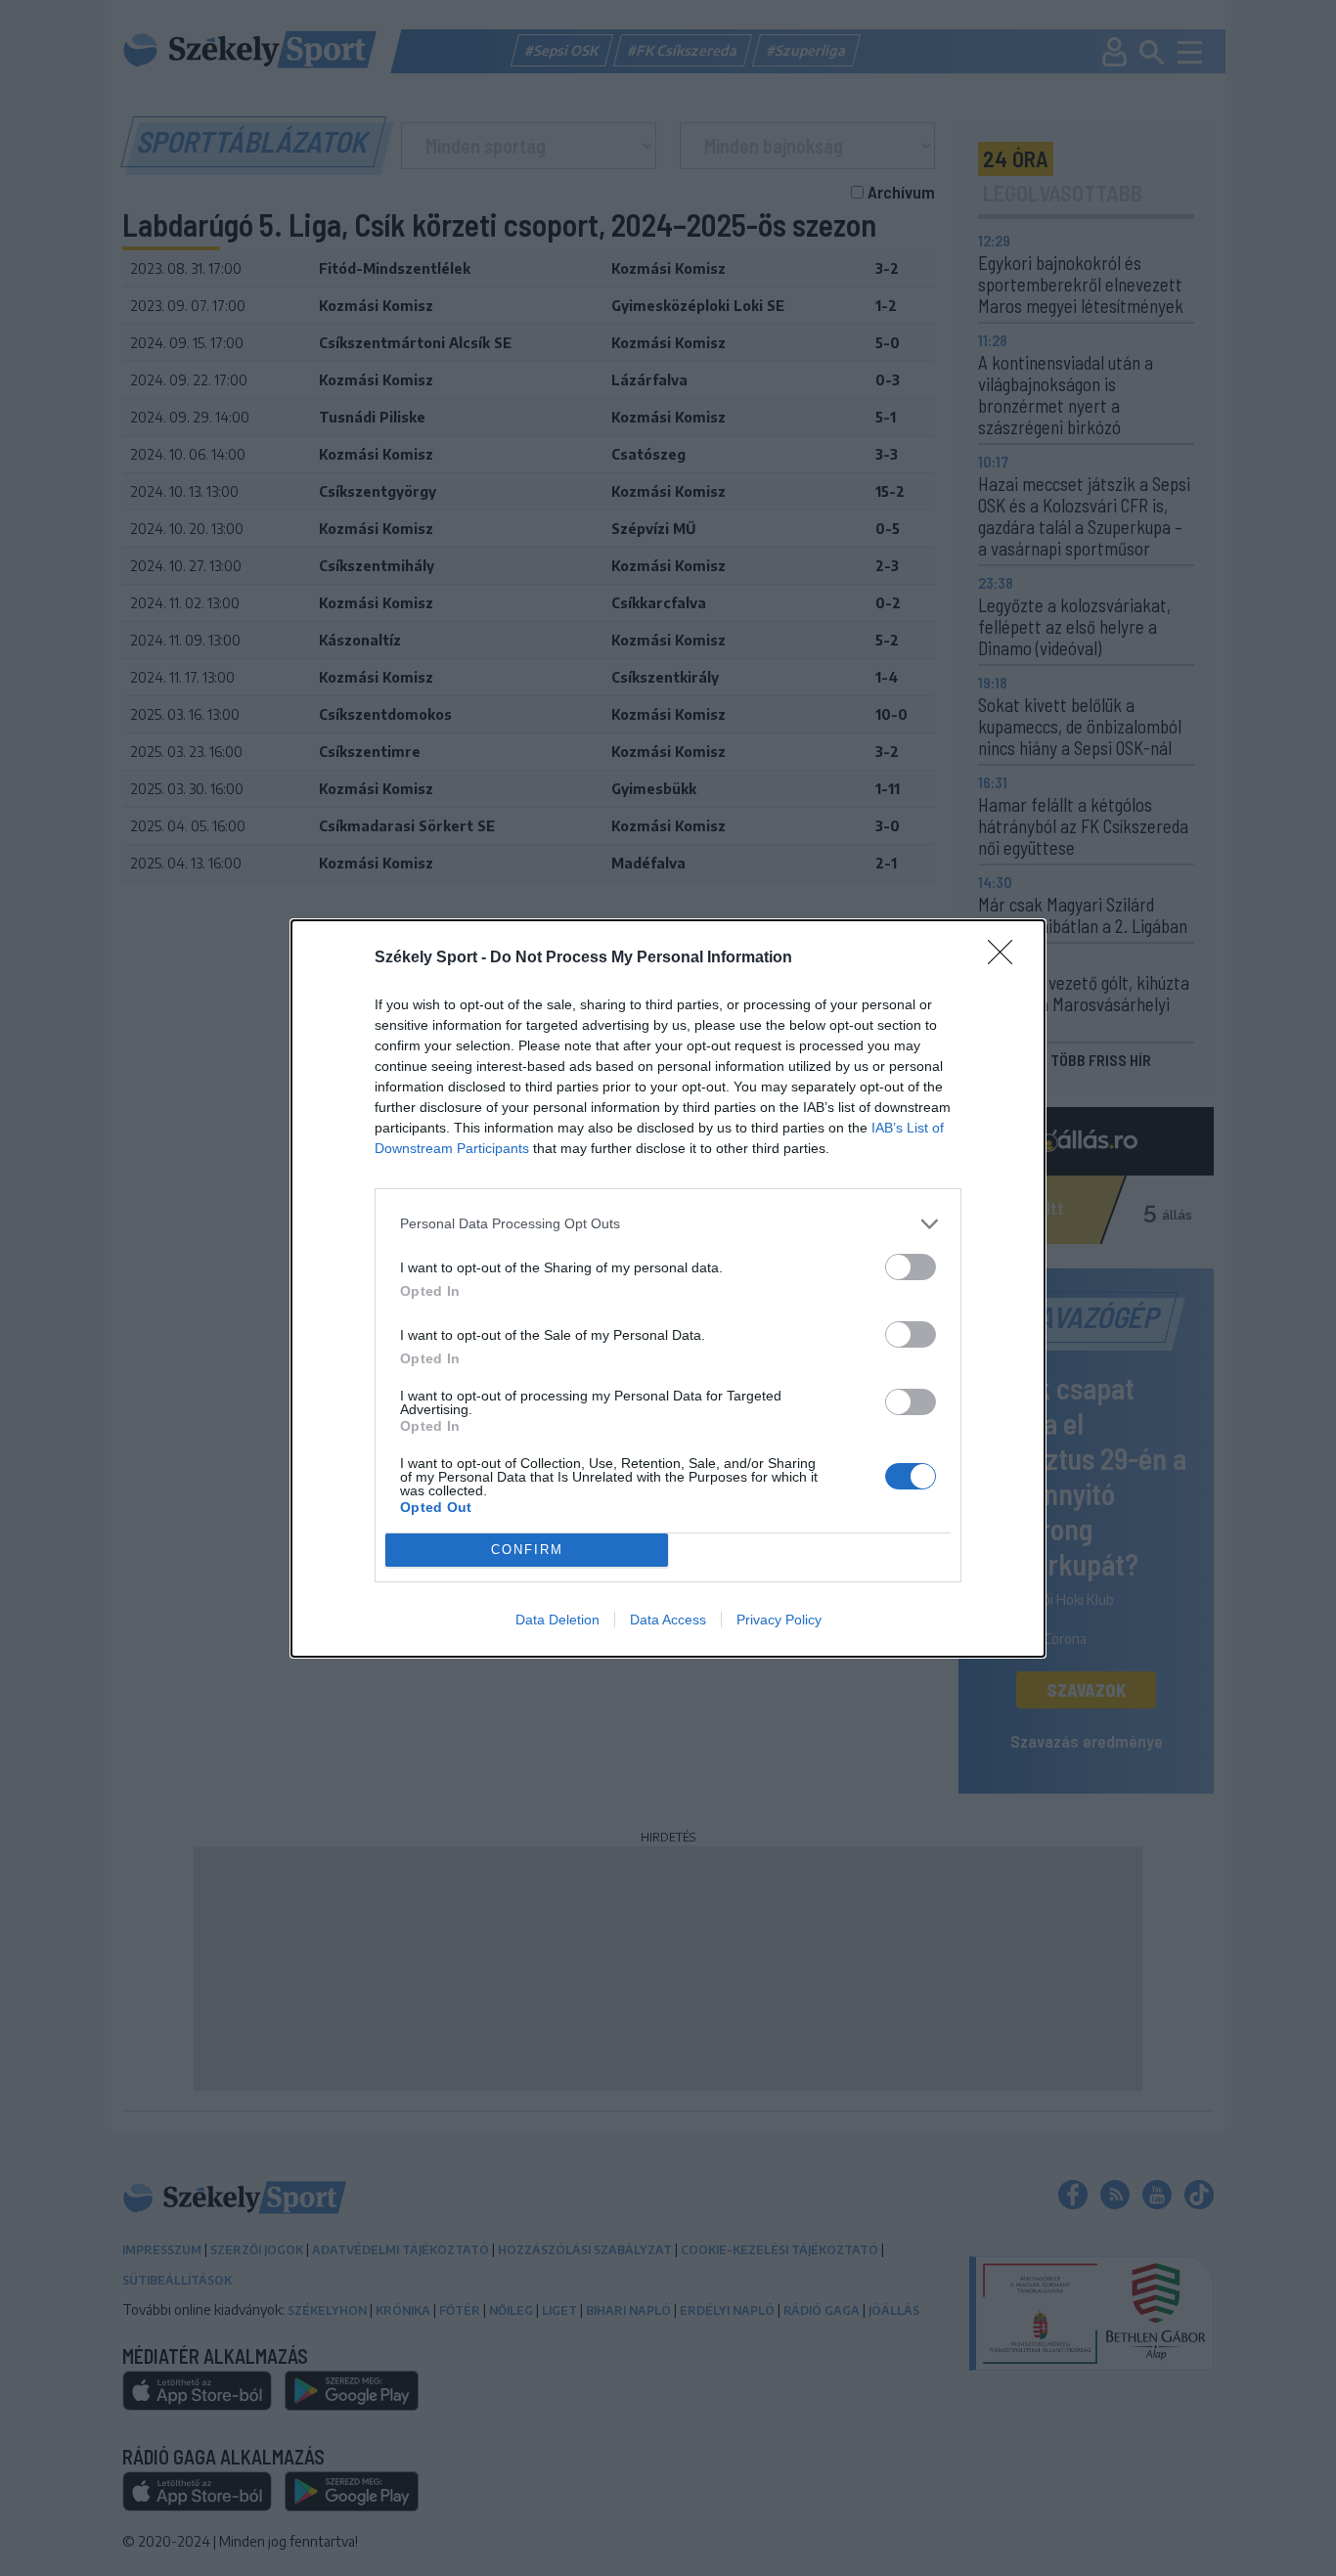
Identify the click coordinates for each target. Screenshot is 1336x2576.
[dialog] (668, 1288)
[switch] (911, 1267)
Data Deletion (557, 1620)
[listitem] (668, 1224)
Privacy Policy (779, 1620)
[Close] (1006, 958)
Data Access (668, 1620)
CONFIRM (527, 1550)
